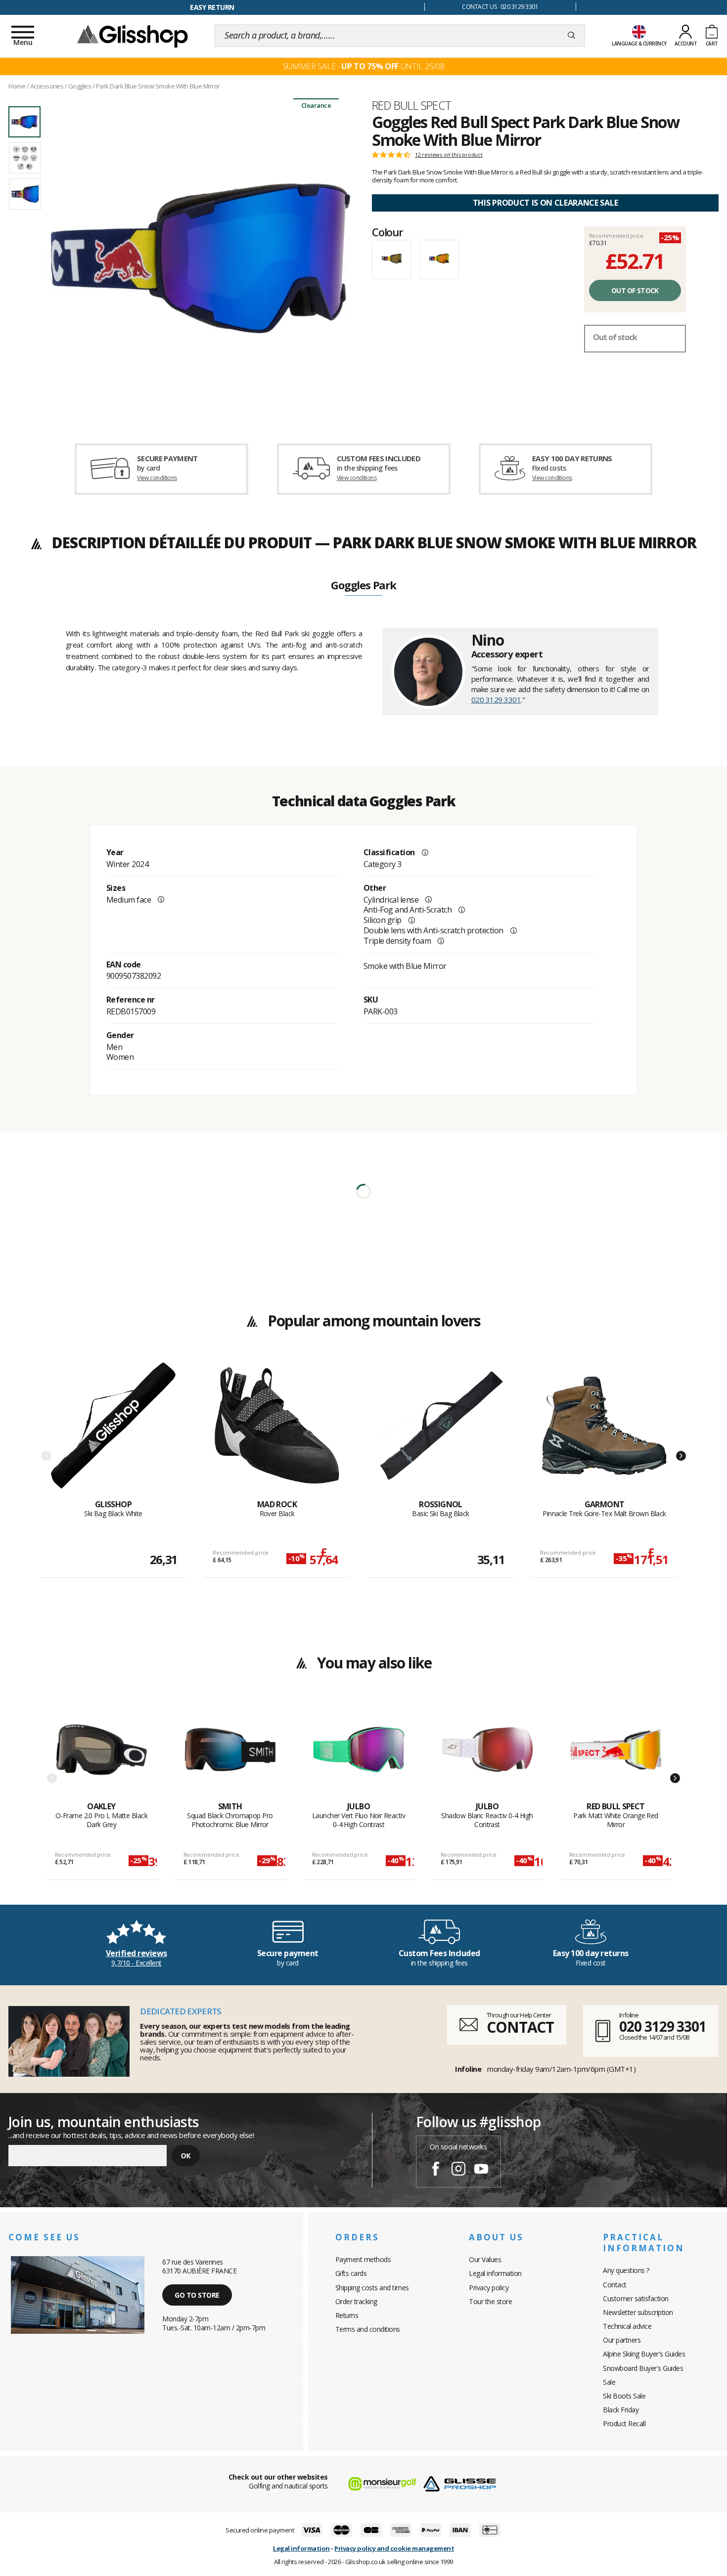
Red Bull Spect (412, 105)
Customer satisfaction (636, 2298)
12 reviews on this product (449, 155)
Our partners (622, 2340)
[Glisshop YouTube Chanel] (481, 2170)
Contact (615, 2285)
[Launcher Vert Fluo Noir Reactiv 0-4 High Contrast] (359, 1752)
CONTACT (520, 2027)
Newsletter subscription (638, 2312)
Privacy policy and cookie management (394, 2548)
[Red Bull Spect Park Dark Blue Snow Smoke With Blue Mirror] (201, 258)
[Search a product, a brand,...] (571, 36)
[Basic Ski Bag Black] (441, 1431)
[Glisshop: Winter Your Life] (133, 36)
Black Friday (621, 2410)
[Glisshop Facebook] (436, 2170)
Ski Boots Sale (624, 2396)
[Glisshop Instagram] (458, 2170)
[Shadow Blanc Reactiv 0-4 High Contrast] (487, 1752)
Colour (387, 232)
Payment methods (363, 2259)
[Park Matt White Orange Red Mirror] (616, 1752)
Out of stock (635, 290)
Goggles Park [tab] (363, 586)
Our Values (485, 2259)
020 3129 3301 (496, 699)
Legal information (495, 2273)
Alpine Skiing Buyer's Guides (644, 2354)
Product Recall (624, 2423)
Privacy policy (489, 2288)
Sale (609, 2382)
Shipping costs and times (372, 2288)
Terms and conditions (368, 2329)
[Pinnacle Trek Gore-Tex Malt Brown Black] (604, 1431)
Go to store (197, 2295)
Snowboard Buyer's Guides (643, 2368)
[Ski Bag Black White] (113, 1431)
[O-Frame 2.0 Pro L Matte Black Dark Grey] (102, 1752)
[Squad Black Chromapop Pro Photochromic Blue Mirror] (230, 1752)
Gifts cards (351, 2273)
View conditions (157, 478)
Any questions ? (626, 2270)
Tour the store (490, 2301)
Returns (347, 2315)
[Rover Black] (277, 1431)
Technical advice (627, 2326)
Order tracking (356, 2301)
